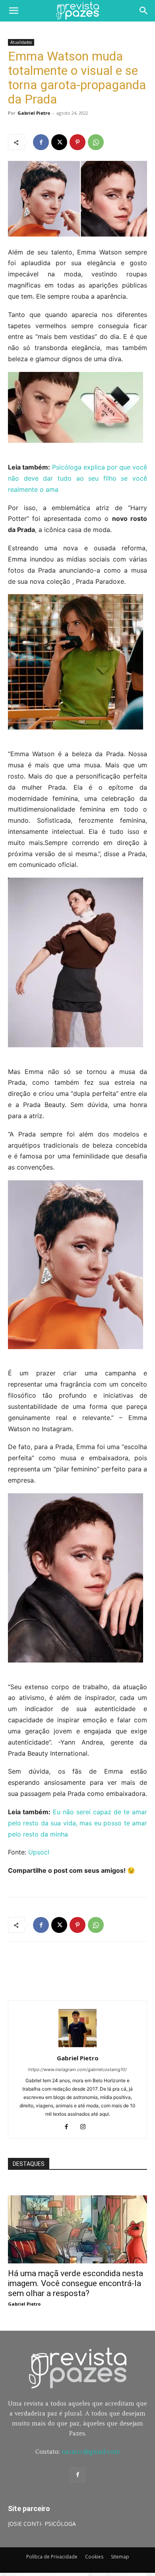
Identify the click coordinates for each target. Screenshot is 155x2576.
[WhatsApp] (96, 142)
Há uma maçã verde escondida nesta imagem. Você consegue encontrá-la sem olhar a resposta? (76, 2283)
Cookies (94, 2557)
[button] (14, 11)
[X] (59, 142)
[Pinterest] (77, 142)
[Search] (144, 11)
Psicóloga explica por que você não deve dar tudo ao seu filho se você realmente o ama (77, 478)
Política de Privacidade (52, 2557)
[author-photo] (77, 2047)
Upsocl (39, 1852)
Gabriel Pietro (34, 113)
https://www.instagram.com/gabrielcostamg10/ (77, 2069)
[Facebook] (41, 142)
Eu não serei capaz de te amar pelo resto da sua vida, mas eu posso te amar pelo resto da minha (77, 1823)
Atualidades (21, 42)
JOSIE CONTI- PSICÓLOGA (42, 2524)
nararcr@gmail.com (91, 2452)
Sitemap (120, 2557)
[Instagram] (86, 2127)
